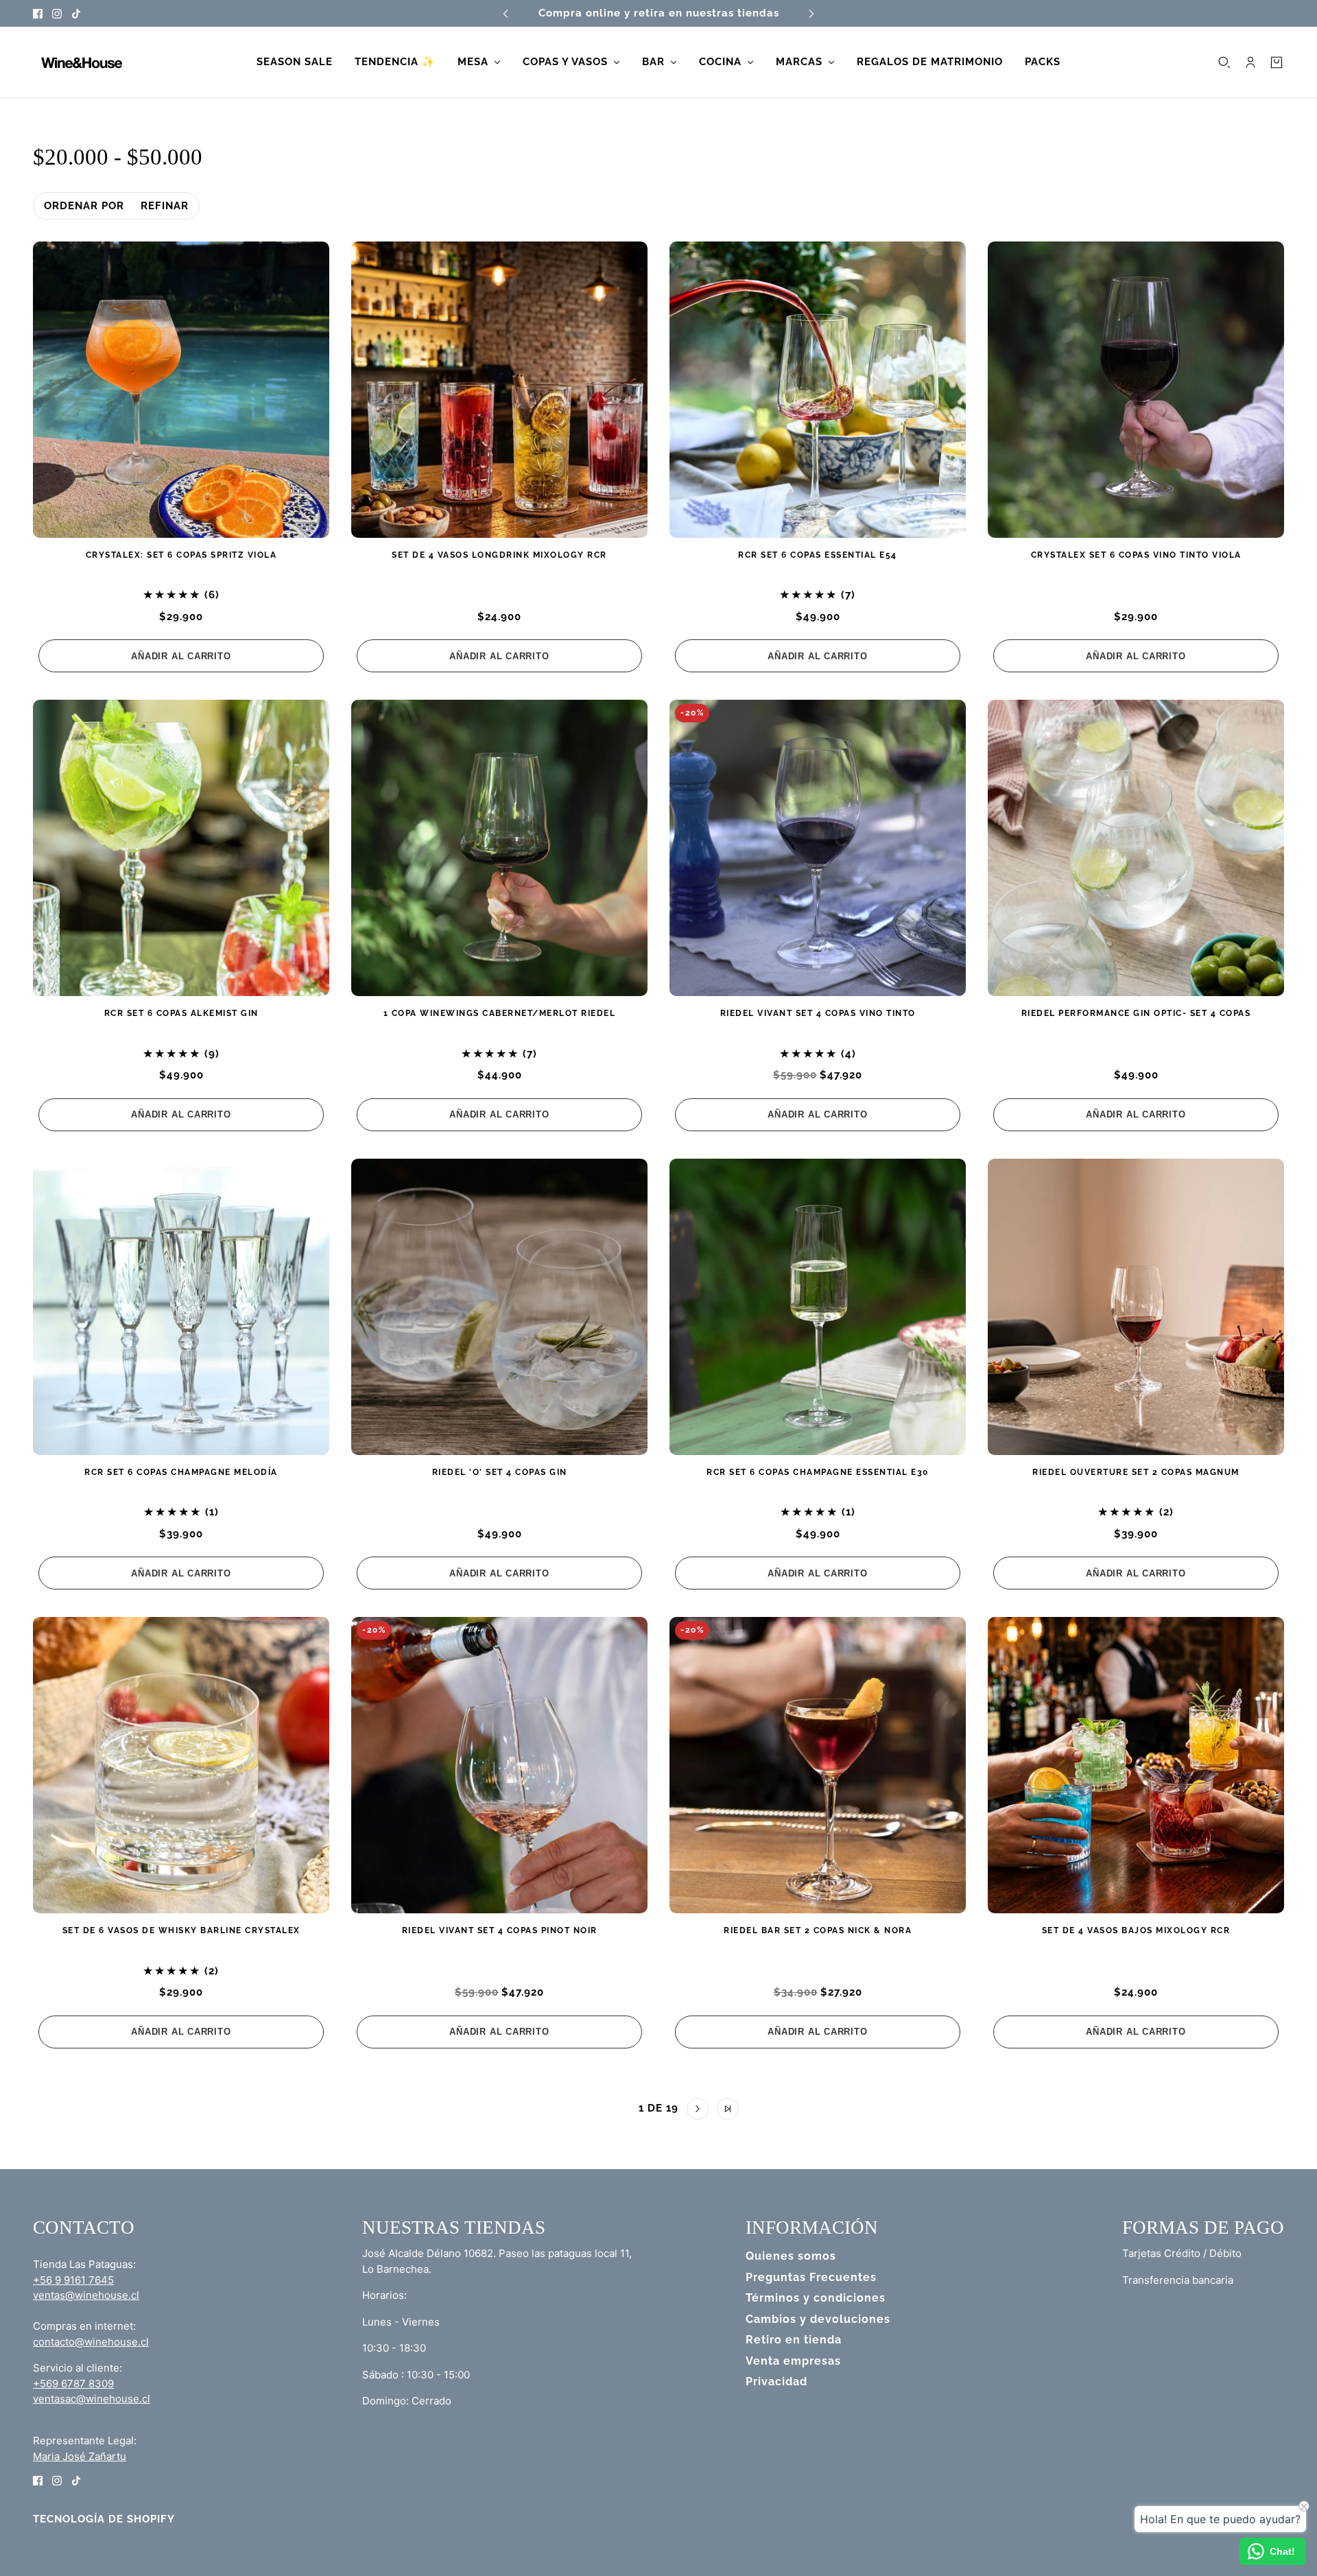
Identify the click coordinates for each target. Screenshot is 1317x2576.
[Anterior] (506, 13)
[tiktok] (76, 13)
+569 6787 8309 (73, 2384)
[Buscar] (1224, 62)
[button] (589, 2109)
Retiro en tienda (794, 2340)
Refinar (165, 206)
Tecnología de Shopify (104, 2519)
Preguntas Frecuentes (811, 2277)
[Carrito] (1277, 62)
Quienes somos (791, 2256)
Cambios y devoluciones (818, 2319)
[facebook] (38, 13)
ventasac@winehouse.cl (92, 2399)
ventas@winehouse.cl (86, 2295)
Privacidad (776, 2382)
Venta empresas (793, 2361)
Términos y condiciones (816, 2298)
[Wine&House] (80, 62)
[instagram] (57, 13)
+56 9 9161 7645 (73, 2280)
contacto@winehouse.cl (91, 2342)
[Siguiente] (811, 13)
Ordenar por (84, 206)
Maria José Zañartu (80, 2456)
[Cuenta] (1250, 62)
